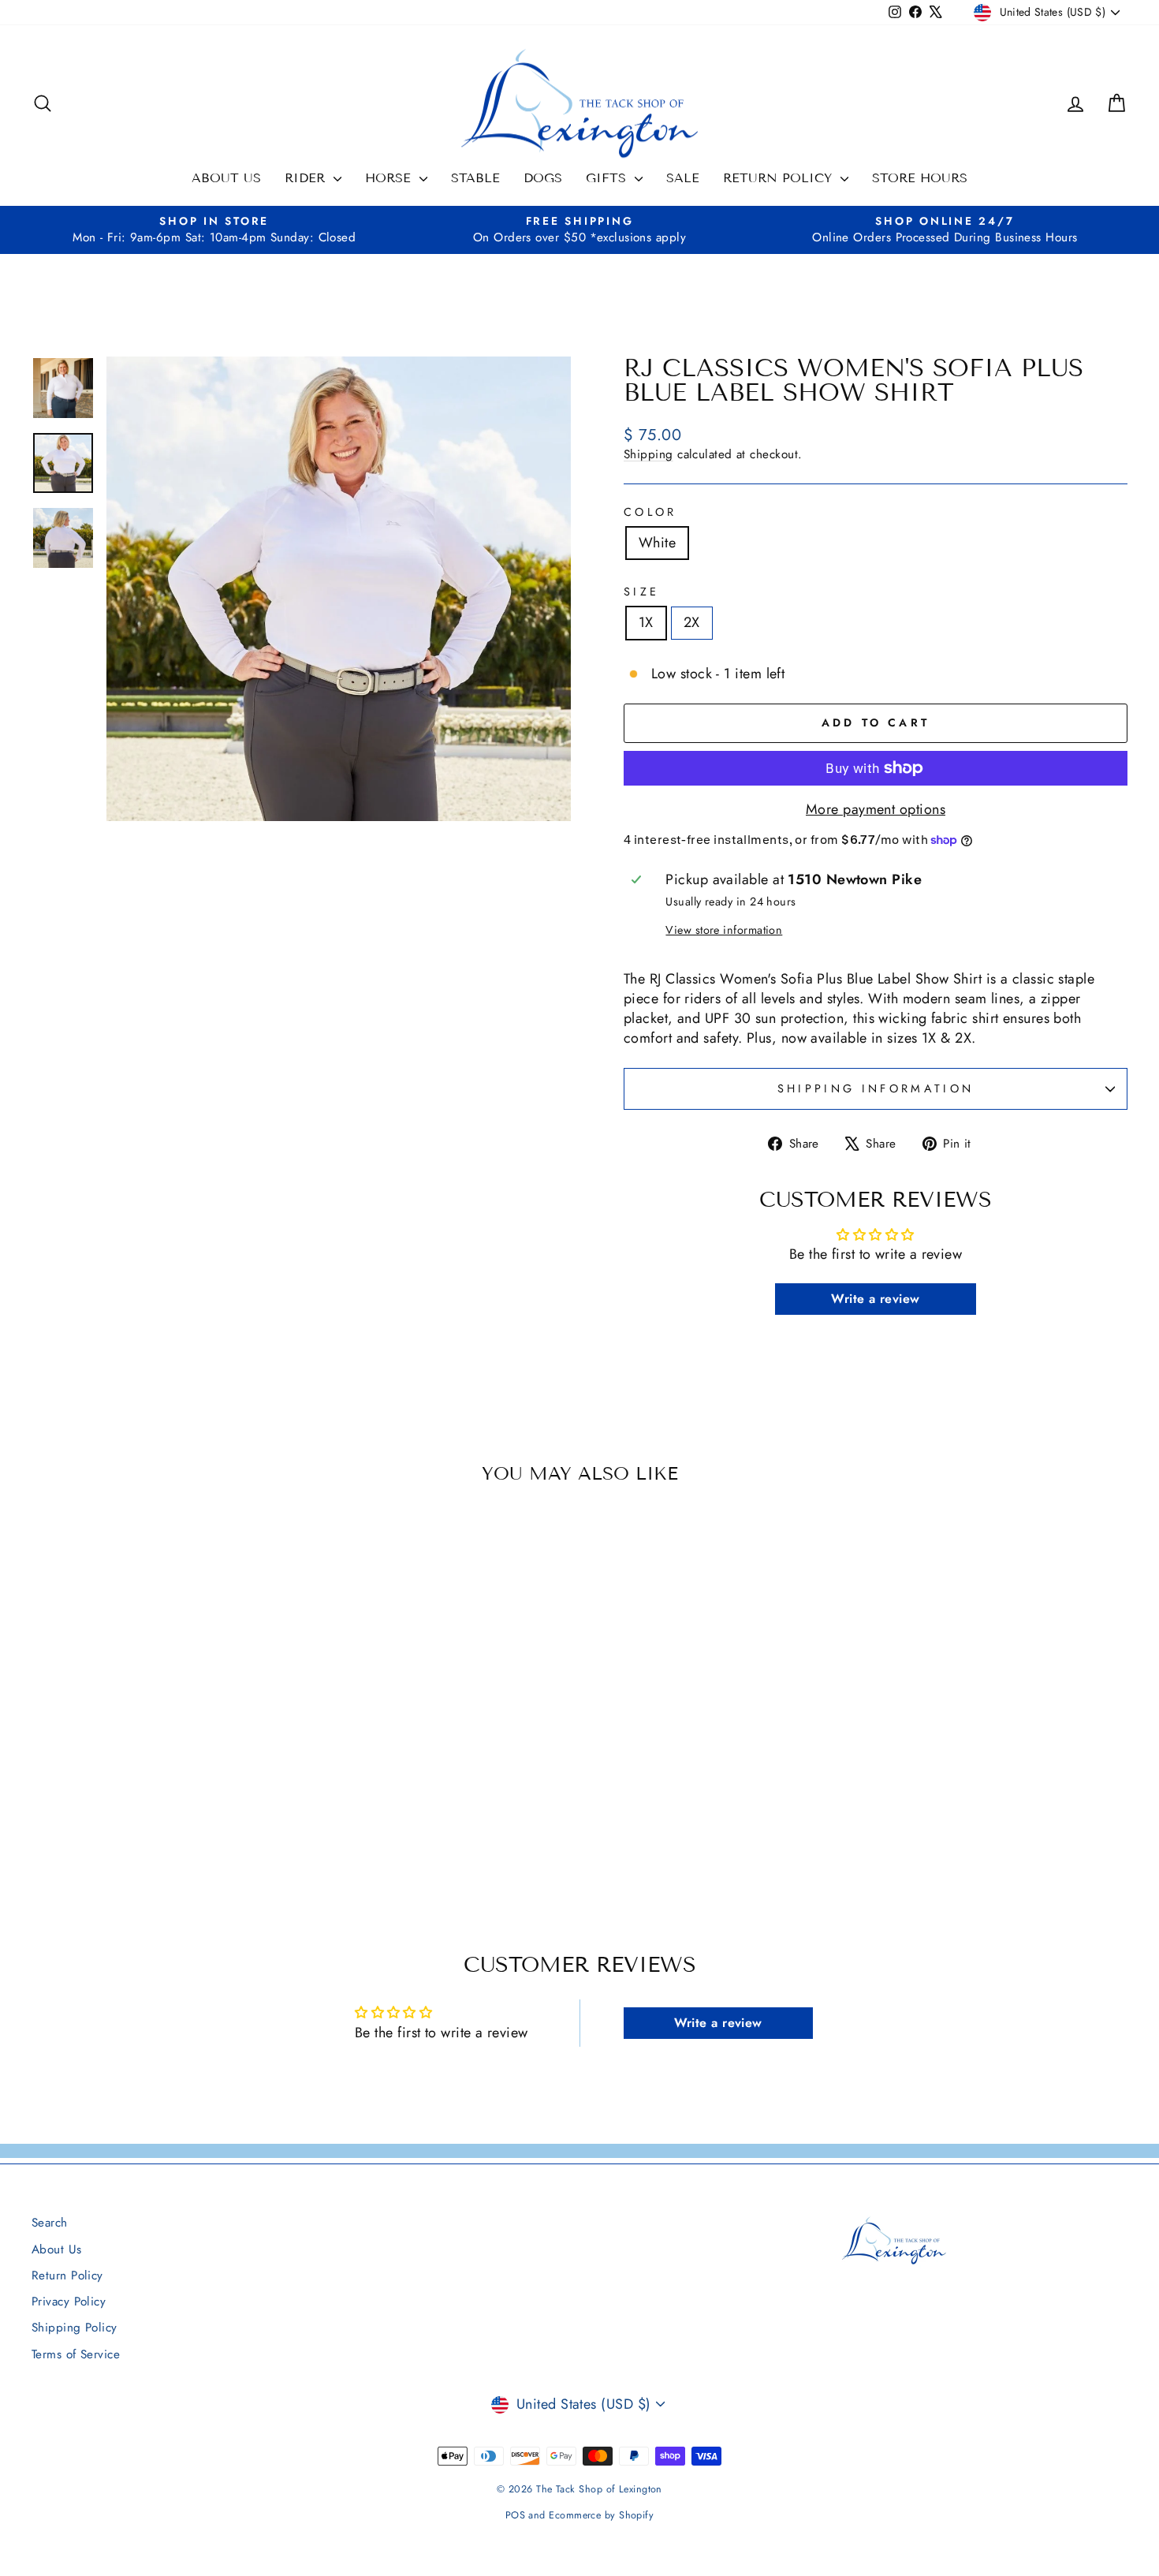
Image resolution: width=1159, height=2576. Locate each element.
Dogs (543, 178)
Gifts (608, 178)
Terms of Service (76, 2354)
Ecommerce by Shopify (601, 2515)
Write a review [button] (875, 1299)
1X (646, 622)
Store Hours (920, 178)
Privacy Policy (69, 2302)
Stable (475, 178)
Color (650, 512)
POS (515, 2515)
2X (692, 622)
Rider (307, 178)
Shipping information (876, 1088)
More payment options (876, 810)
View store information (724, 930)
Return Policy (780, 178)
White (657, 543)
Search (50, 2223)
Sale (683, 178)
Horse (390, 178)
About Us (226, 178)
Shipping (648, 454)
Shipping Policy (75, 2328)
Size (641, 592)
